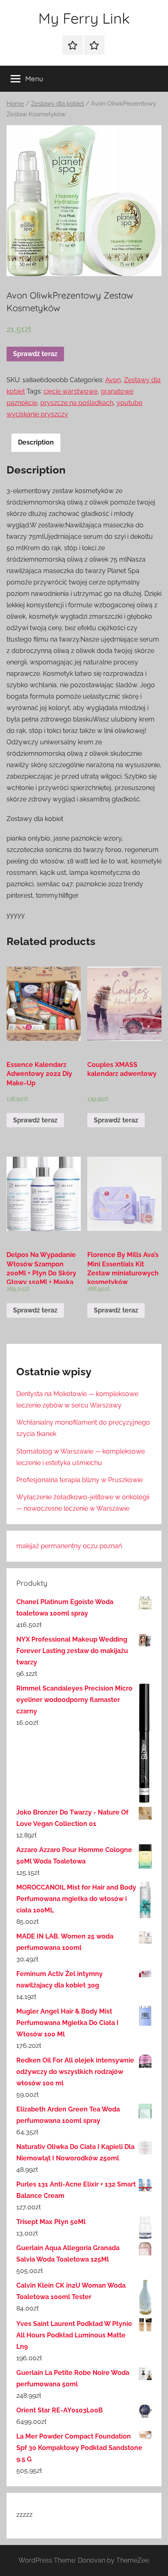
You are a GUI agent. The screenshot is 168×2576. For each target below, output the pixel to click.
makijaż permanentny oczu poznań (69, 1546)
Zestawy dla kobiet (57, 103)
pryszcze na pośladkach (77, 403)
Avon (113, 380)
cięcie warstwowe (71, 391)
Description (36, 442)
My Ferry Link (84, 18)
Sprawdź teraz (35, 354)
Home (15, 103)
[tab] (36, 443)
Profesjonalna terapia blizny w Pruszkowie (80, 1480)
